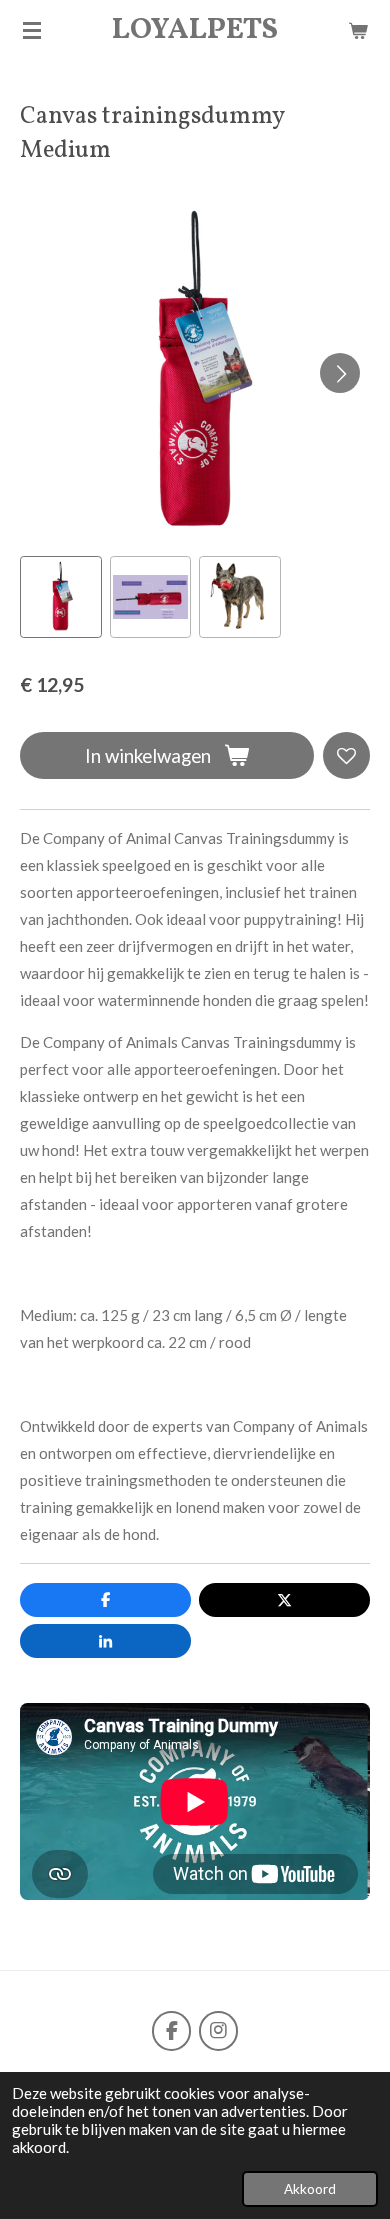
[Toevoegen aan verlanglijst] (346, 755)
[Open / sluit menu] (32, 30)
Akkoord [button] (310, 2189)
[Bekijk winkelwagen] (358, 30)
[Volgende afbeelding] (340, 373)
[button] (61, 597)
